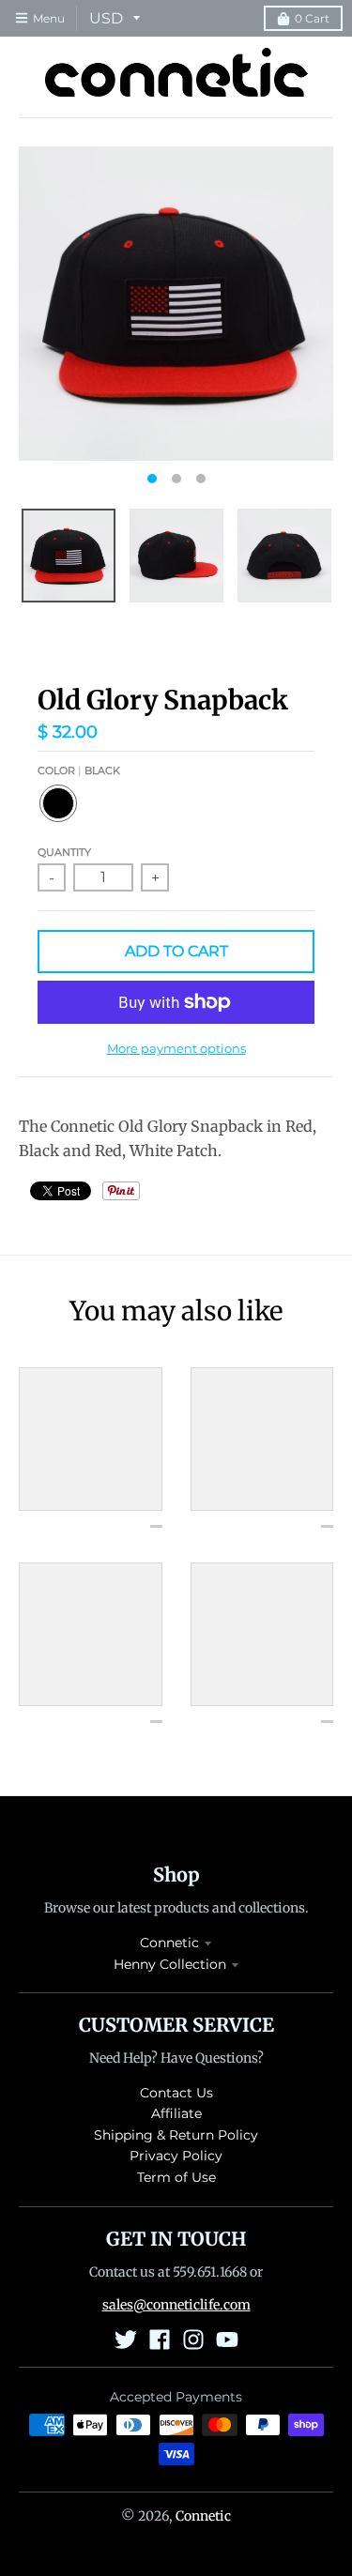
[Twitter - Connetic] (126, 2340)
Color (79, 770)
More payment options (176, 1048)
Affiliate (176, 2113)
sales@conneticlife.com (176, 2305)
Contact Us (176, 2093)
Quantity (64, 852)
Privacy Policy (176, 2156)
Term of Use (176, 2177)
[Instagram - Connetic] (193, 2340)
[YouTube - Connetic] (227, 2340)
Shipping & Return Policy (176, 2135)
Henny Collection (170, 1964)
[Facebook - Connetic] (160, 2340)
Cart (312, 18)
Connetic (169, 1943)
